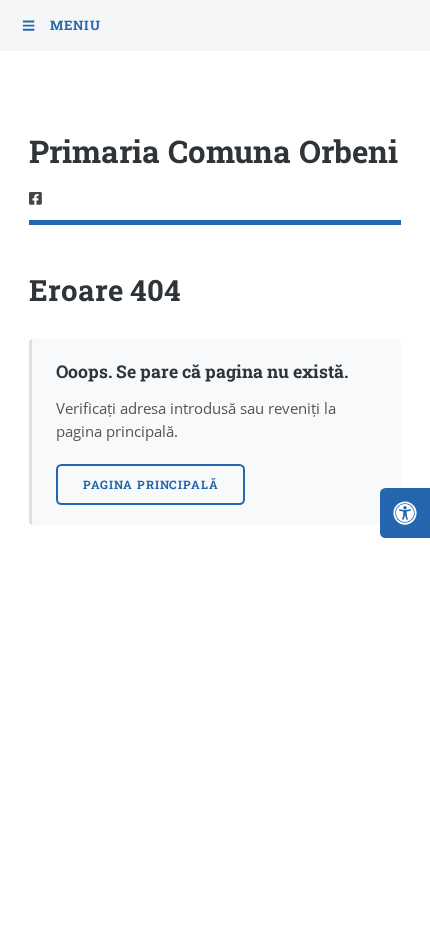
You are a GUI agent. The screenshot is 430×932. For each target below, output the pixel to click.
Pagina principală (151, 484)
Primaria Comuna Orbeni (213, 150)
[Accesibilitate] (405, 513)
